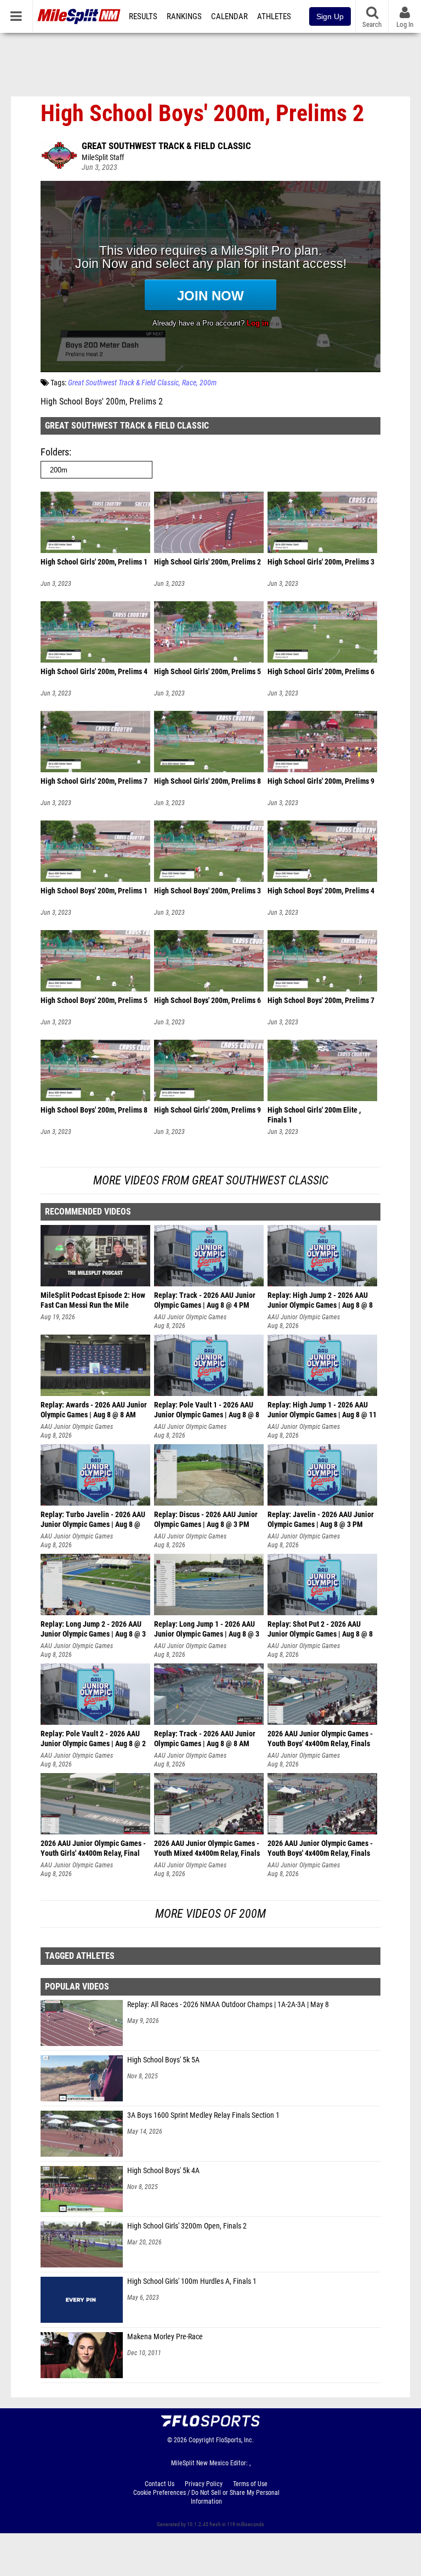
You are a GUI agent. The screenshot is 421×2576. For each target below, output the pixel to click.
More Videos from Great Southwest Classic (211, 1180)
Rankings (184, 16)
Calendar (229, 16)
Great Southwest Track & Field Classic (166, 146)
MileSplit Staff (103, 158)
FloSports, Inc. (235, 2440)
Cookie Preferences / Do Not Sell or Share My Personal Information (206, 2497)
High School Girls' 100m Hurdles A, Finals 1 (192, 2281)
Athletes (274, 16)
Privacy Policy (204, 2484)
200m (208, 383)
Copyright (201, 2440)
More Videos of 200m (210, 1914)
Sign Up (330, 16)
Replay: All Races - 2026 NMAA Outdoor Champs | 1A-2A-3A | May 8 (228, 2005)
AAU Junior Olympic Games (190, 1317)
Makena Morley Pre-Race (165, 2337)
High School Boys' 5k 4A (163, 2171)
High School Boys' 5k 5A (163, 2060)
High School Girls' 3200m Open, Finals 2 (187, 2226)
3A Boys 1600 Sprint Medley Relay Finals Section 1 (203, 2115)
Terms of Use (250, 2484)
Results (143, 16)
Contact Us (160, 2484)
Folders (55, 452)
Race (189, 383)
